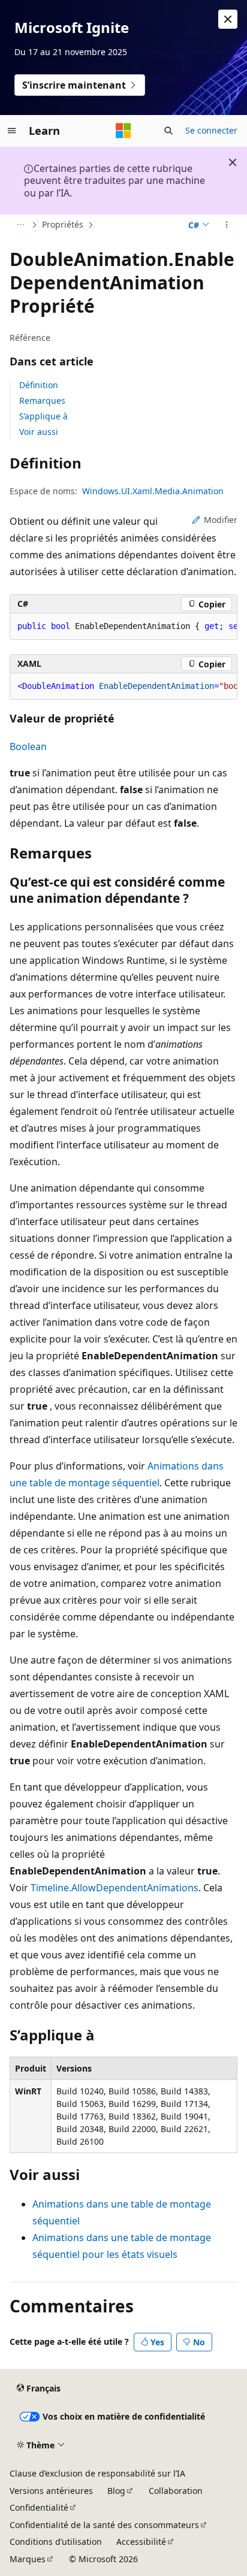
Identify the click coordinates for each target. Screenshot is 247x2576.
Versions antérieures (51, 2491)
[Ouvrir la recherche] (168, 131)
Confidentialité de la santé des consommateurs (104, 2525)
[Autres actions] (227, 225)
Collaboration (176, 2491)
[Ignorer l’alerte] (228, 19)
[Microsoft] (123, 131)
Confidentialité (39, 2507)
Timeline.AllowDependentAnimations (115, 1888)
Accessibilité (141, 2542)
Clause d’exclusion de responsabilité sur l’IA (97, 2473)
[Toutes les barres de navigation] (20, 225)
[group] (123, 627)
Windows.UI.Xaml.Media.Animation (153, 491)
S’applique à (43, 416)
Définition (39, 385)
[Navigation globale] (12, 131)
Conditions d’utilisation (56, 2542)
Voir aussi (39, 432)
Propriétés (63, 224)
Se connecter (211, 130)
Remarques (42, 400)
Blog (116, 2491)
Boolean (28, 746)
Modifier (221, 520)
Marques (28, 2559)
